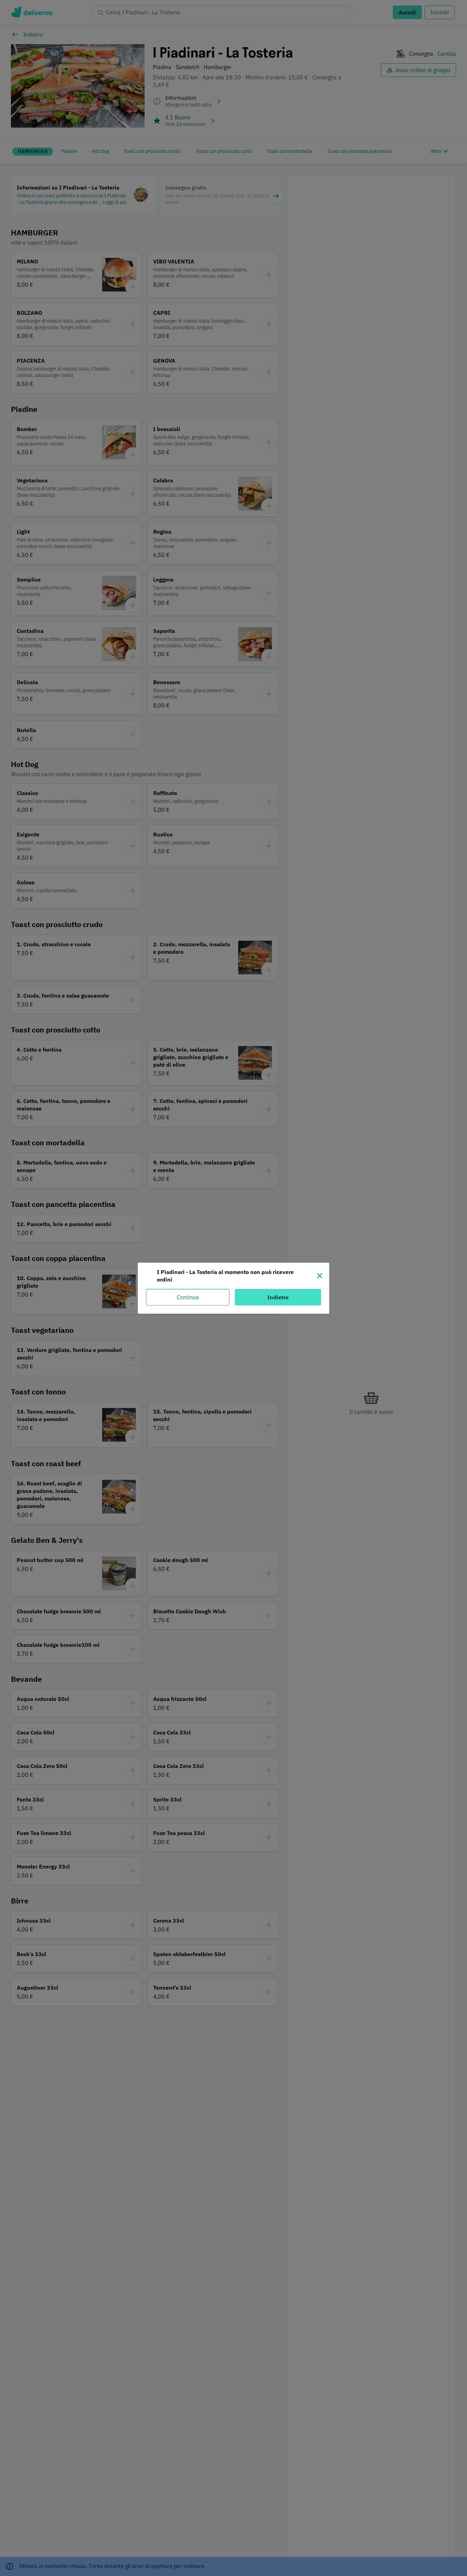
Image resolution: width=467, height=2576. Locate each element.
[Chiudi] (320, 1276)
